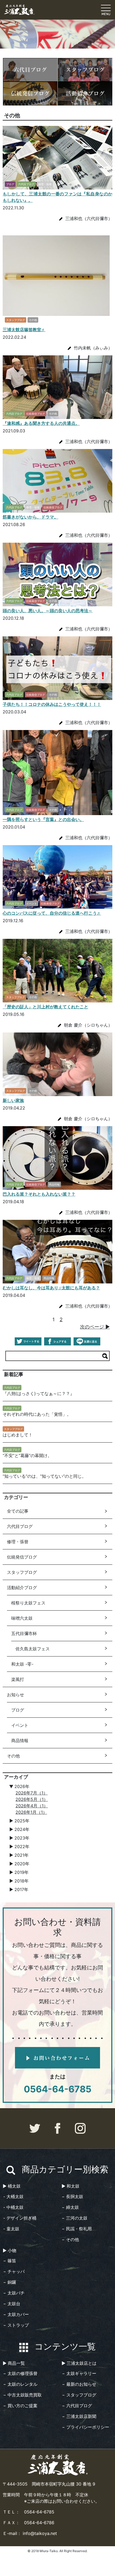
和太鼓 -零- (22, 1664)
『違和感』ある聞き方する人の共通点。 (41, 423)
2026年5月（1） (32, 1799)
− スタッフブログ (79, 2395)
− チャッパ (14, 2271)
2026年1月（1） (31, 1812)
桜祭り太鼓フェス (28, 1603)
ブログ (18, 1710)
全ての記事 (18, 1511)
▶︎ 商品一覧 (14, 2363)
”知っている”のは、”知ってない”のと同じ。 (44, 1476)
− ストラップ (16, 2325)
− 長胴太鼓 (72, 2196)
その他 (13, 1756)
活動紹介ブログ (22, 1588)
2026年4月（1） (32, 1806)
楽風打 (18, 1679)
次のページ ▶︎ (95, 1327)
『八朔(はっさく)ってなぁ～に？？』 (39, 1393)
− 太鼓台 (12, 2304)
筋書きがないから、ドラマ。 (30, 517)
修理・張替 (18, 1542)
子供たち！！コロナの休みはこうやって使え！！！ (52, 704)
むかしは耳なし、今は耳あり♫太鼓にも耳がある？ (51, 1288)
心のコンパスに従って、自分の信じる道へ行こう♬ (52, 913)
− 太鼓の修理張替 (20, 2373)
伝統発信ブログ (22, 1557)
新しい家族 (13, 1100)
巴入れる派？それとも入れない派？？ (39, 1194)
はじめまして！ (18, 1435)
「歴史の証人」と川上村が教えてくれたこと (45, 1007)
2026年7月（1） (32, 1793)
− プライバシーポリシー (86, 2427)
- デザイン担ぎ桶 (20, 2218)
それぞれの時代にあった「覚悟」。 (37, 1414)
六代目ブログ (20, 1526)
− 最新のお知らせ (79, 2384)
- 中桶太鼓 (13, 2207)
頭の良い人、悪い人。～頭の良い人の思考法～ (48, 611)
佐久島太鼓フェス (33, 1649)
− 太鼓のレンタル (20, 2384)
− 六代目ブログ (77, 2406)
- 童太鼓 (11, 2229)
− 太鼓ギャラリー (79, 2373)
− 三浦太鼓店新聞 (79, 2416)
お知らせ (16, 1695)
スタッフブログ (22, 1572)
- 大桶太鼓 (13, 2196)
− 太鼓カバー (16, 2314)
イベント (20, 1725)
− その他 (70, 2239)
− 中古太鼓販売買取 (22, 2395)
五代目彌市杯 (24, 1633)
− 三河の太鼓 (75, 2218)
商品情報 (20, 1741)
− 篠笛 (10, 2261)
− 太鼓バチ (14, 2293)
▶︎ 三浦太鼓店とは (79, 2363)
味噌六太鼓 (22, 1618)
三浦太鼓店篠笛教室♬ (24, 330)
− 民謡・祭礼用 (77, 2229)
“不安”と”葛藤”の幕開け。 (27, 1455)
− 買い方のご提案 (20, 2406)
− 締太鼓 (70, 2207)
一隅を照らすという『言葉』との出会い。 (43, 819)
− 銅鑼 (10, 2282)
